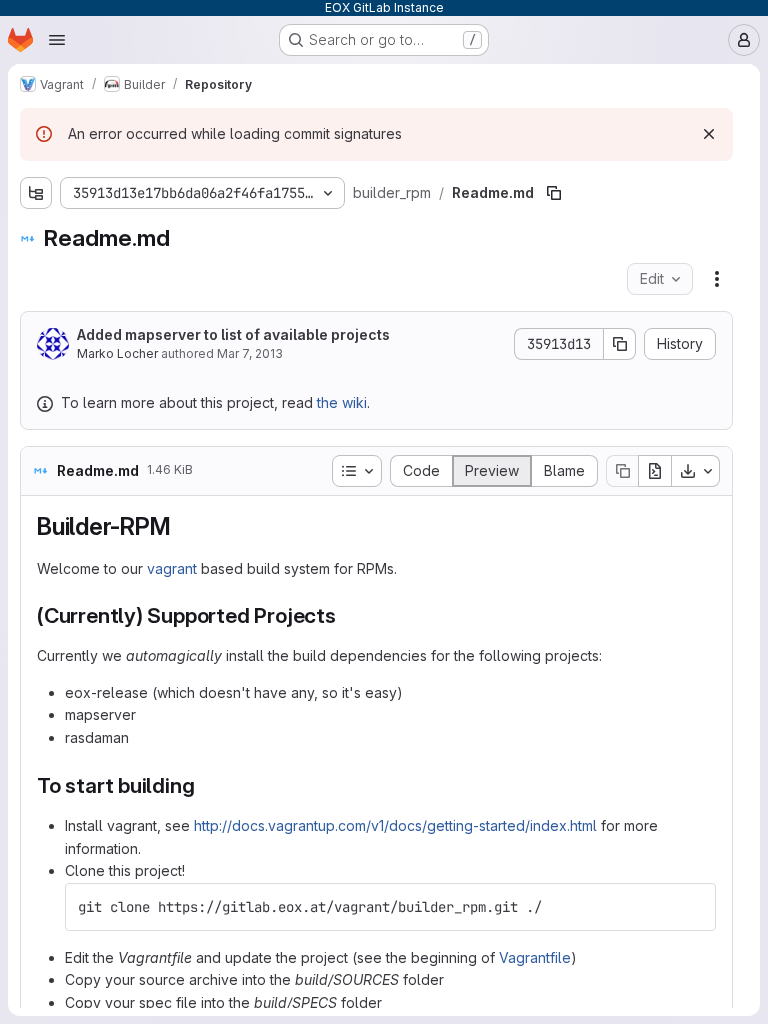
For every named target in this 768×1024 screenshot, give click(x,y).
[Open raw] (655, 471)
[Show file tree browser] (36, 193)
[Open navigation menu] (57, 40)
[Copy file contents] (622, 471)
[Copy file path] (554, 193)
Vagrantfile (535, 957)
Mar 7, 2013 (250, 353)
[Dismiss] (709, 134)
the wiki (342, 402)
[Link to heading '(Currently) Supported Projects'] (347, 615)
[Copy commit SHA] (620, 344)
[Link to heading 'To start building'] (205, 785)
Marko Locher (117, 353)
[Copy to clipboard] (692, 907)
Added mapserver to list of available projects (233, 334)
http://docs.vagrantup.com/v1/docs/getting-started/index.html (395, 825)
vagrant (172, 568)
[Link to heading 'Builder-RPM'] (183, 526)
